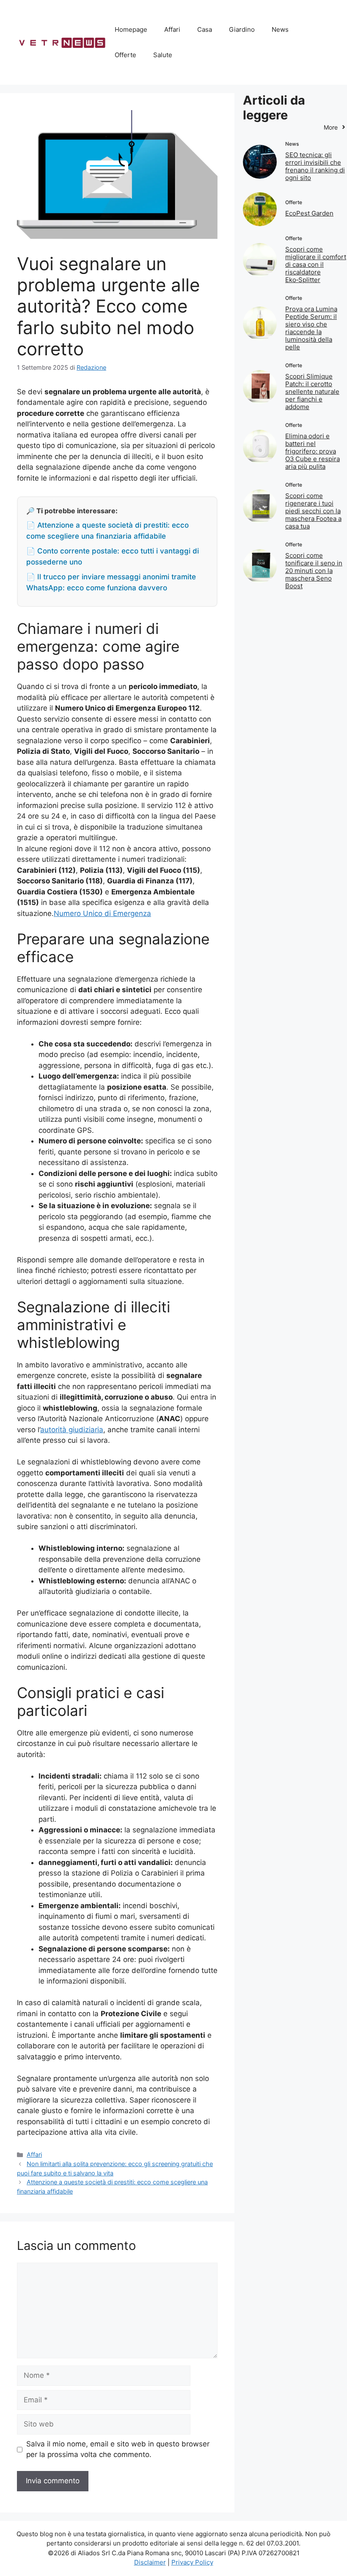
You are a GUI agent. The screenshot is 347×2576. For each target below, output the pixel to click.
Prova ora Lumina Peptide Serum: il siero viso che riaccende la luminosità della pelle (311, 328)
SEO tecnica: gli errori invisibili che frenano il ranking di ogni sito (315, 166)
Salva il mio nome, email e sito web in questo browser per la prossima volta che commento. (118, 2449)
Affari (172, 29)
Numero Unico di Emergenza (102, 913)
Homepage (131, 29)
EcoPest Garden (309, 213)
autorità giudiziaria (72, 1430)
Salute (163, 55)
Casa (205, 29)
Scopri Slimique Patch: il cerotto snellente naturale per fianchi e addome (312, 392)
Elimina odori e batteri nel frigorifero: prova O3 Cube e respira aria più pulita (313, 451)
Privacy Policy (192, 2562)
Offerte (125, 55)
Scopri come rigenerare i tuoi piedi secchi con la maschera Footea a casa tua (313, 511)
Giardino (242, 29)
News (280, 29)
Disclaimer (150, 2562)
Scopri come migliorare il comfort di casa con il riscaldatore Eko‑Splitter (316, 264)
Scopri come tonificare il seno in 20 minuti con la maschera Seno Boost (314, 571)
